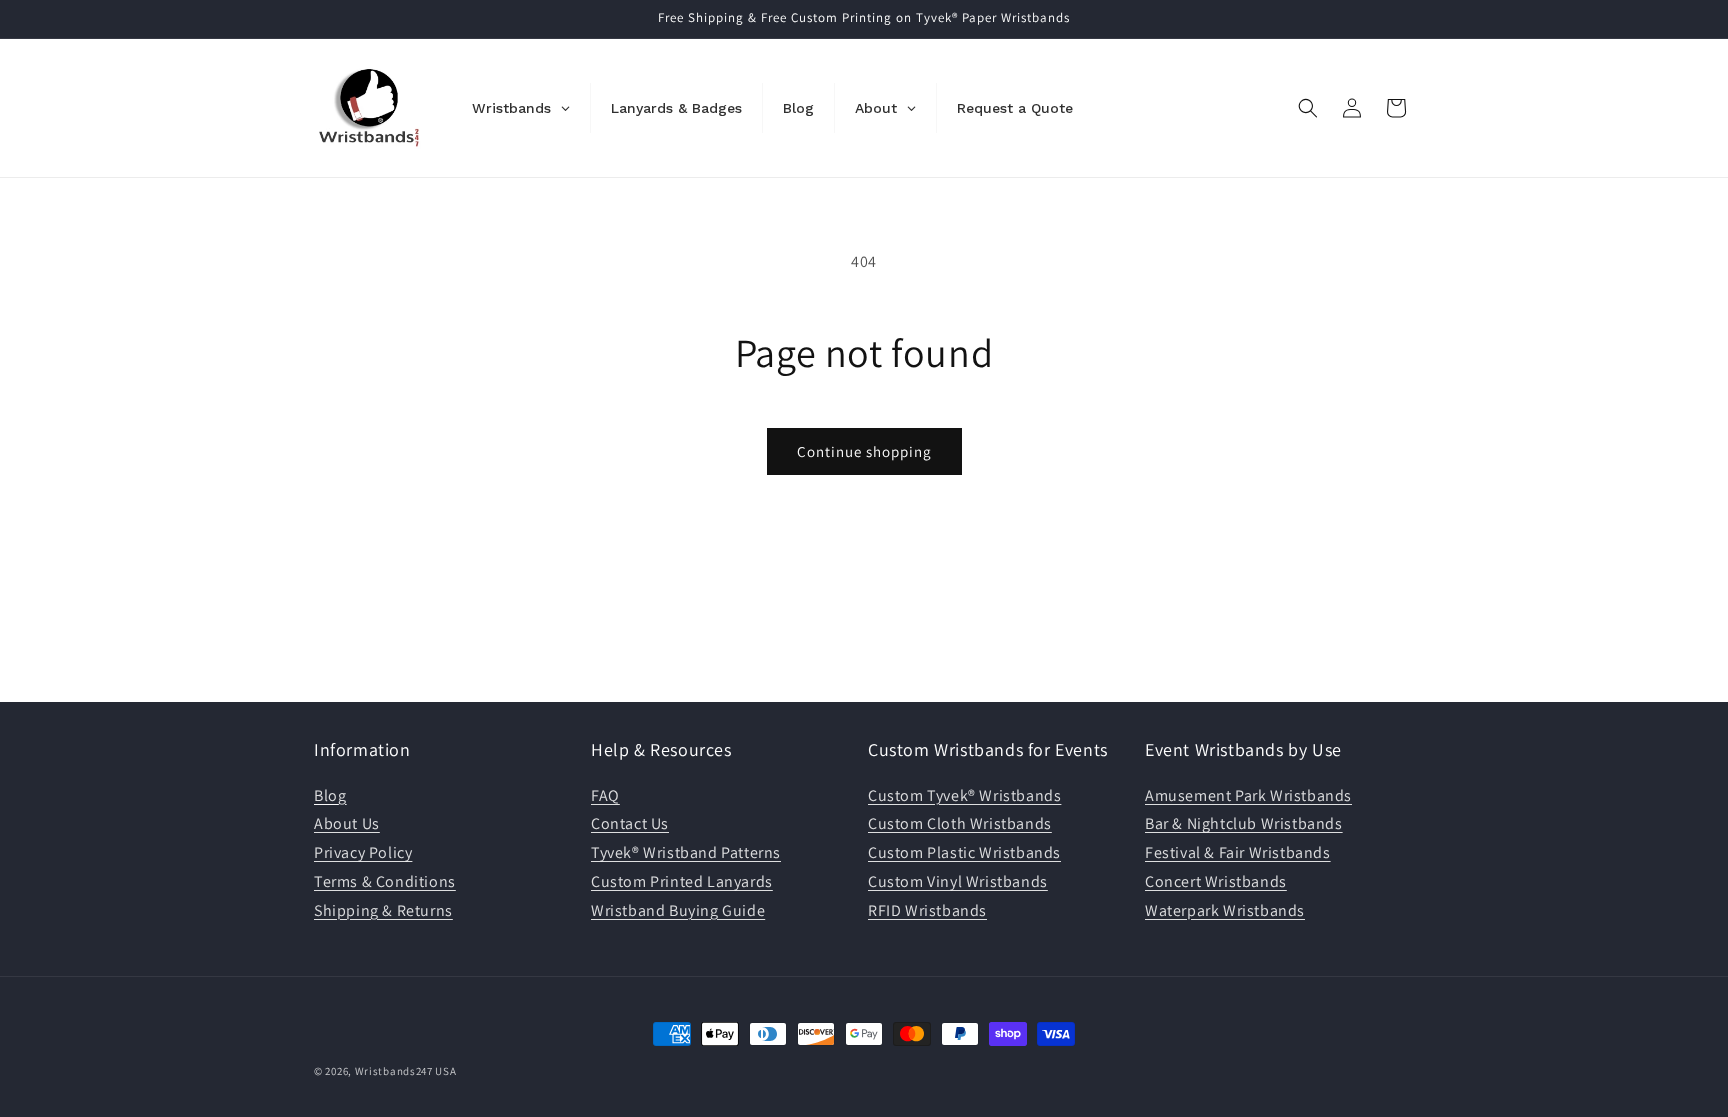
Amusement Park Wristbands (1248, 795)
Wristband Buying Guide (678, 910)
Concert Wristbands (1216, 881)
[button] (1308, 108)
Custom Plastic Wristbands (964, 852)
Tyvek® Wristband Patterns (686, 852)
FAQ (605, 795)
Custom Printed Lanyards (682, 881)
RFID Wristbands (927, 910)
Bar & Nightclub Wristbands (1244, 823)
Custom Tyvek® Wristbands (964, 795)
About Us (347, 823)
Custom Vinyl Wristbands (958, 881)
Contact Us (630, 823)
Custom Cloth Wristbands (960, 823)
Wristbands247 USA (406, 1071)
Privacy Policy (363, 852)
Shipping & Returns (383, 910)
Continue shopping (864, 451)
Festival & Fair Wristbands (1238, 852)
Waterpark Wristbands (1225, 910)
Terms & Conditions (385, 881)
